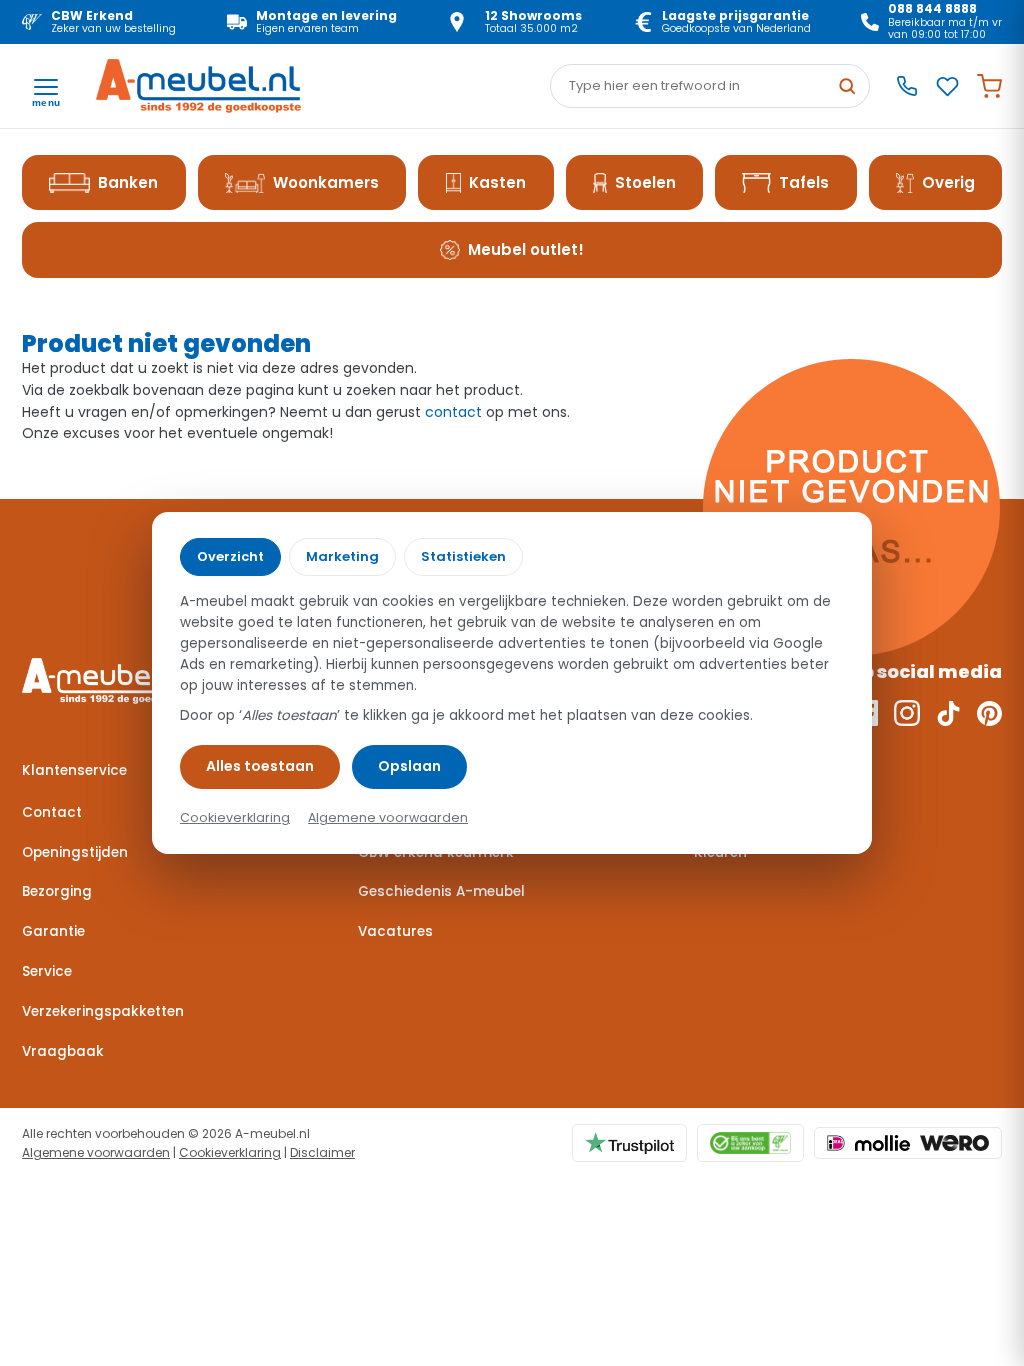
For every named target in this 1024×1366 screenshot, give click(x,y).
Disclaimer (322, 1152)
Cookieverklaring (230, 1152)
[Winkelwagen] (989, 86)
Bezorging (57, 891)
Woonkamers (326, 182)
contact (453, 412)
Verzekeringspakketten (103, 1011)
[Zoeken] (847, 86)
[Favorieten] (947, 86)
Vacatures (395, 931)
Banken (128, 182)
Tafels (804, 182)
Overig (948, 182)
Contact (52, 812)
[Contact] (907, 86)
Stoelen (645, 182)
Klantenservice (74, 770)
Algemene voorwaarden (96, 1152)
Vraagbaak (63, 1051)
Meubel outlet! (526, 249)
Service (47, 971)
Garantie (53, 931)
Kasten (497, 182)
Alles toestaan (260, 766)
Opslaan (409, 766)
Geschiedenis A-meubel (441, 891)
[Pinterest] (989, 713)
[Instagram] (907, 713)
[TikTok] (948, 713)
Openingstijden (75, 852)
